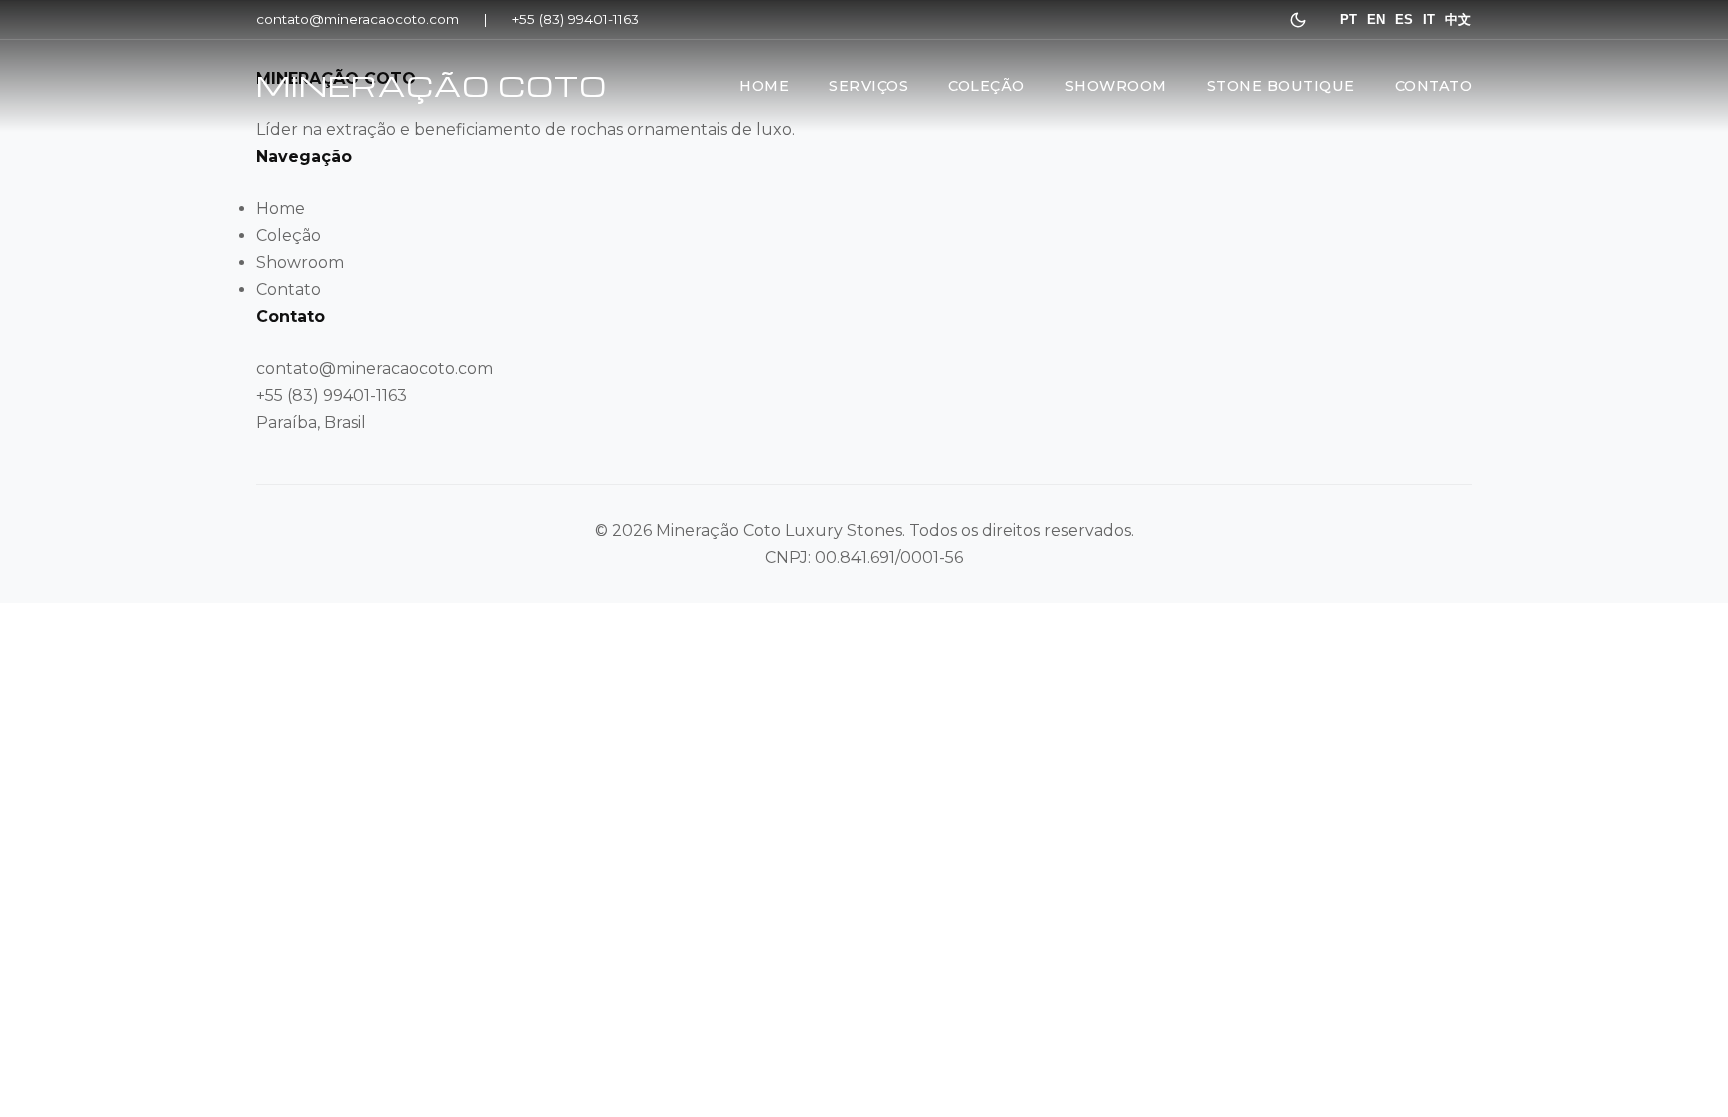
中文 (1458, 19)
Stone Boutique (1281, 86)
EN (1376, 19)
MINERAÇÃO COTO (431, 85)
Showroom (1116, 86)
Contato (1434, 86)
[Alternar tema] (1298, 20)
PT (1348, 19)
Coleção (986, 86)
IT (1429, 19)
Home (764, 86)
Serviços (868, 86)
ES (1404, 19)
